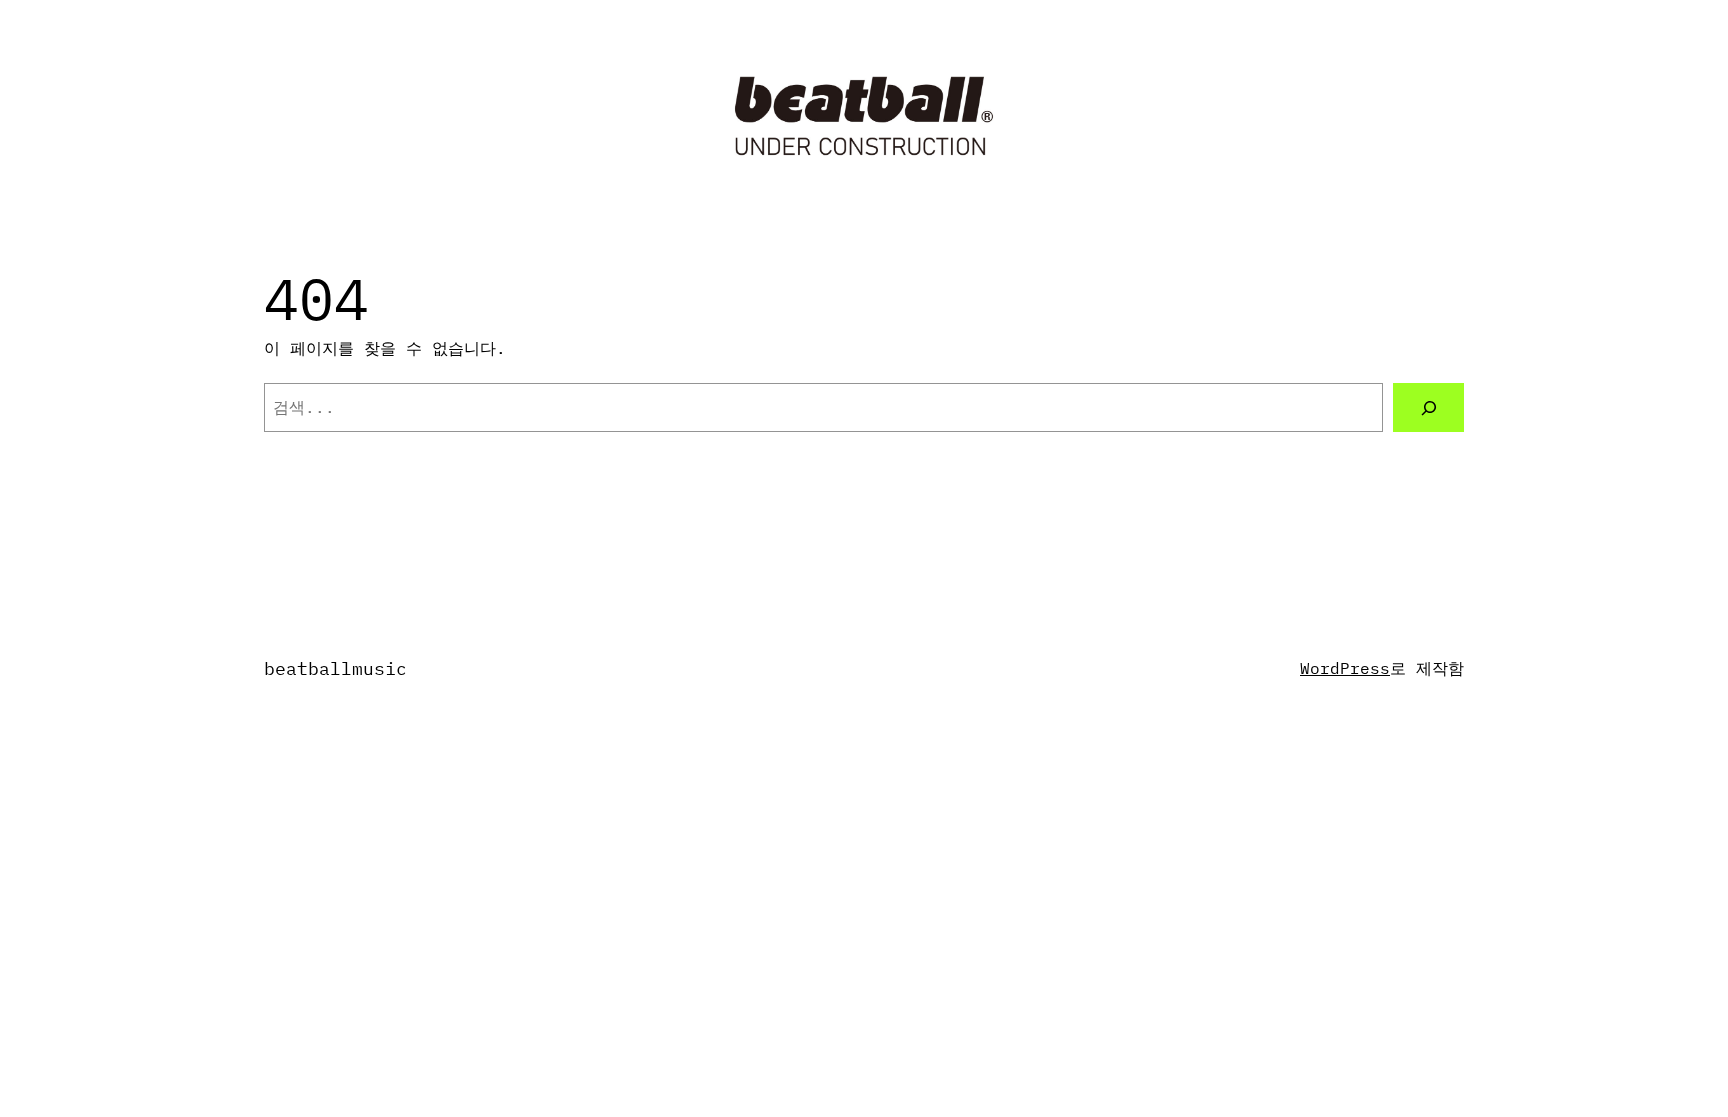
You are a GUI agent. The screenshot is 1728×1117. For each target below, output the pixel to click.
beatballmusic (335, 668)
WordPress (1345, 668)
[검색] (1428, 407)
